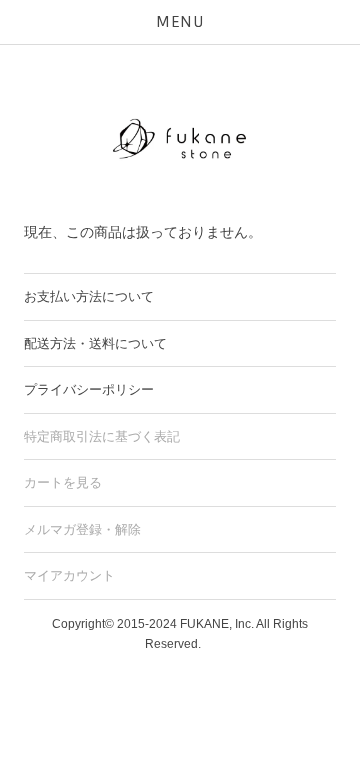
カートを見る (63, 482)
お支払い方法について (89, 296)
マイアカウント (69, 575)
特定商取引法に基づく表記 (102, 436)
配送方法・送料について (95, 343)
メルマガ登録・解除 (82, 529)
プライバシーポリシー (89, 389)
